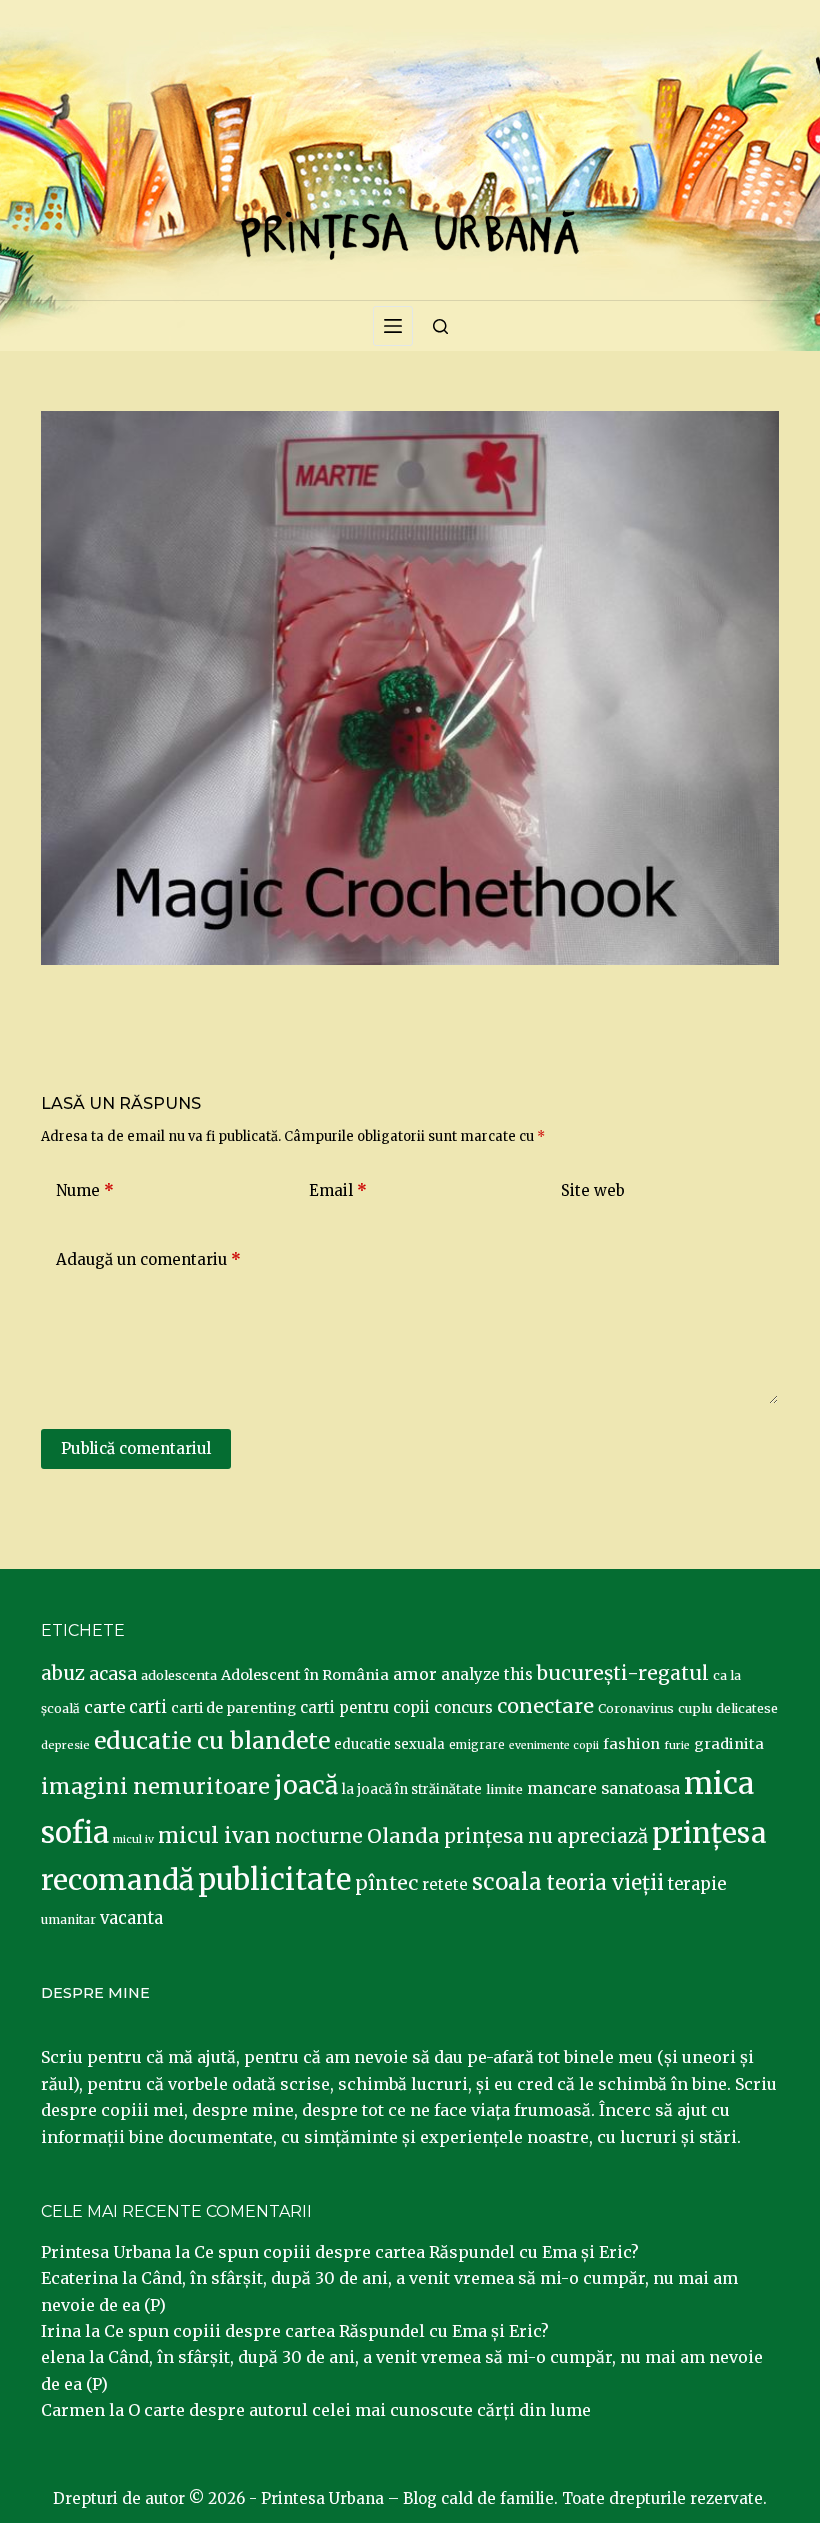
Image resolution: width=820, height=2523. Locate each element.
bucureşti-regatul (623, 1673)
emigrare (477, 1745)
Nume (85, 1190)
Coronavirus (636, 1708)
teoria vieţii (605, 1883)
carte (104, 1707)
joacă (306, 1785)
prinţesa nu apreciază (546, 1836)
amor (415, 1674)
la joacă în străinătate (412, 1789)
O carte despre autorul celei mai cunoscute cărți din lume (359, 2410)
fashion (631, 1744)
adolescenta (179, 1675)
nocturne (319, 1836)
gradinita (729, 1744)
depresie (65, 1745)
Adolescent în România (305, 1675)
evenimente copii (554, 1745)
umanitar (68, 1919)
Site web (593, 1190)
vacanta (131, 1918)
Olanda (403, 1836)
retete (445, 1884)
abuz (63, 1673)
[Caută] (440, 326)
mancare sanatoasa (603, 1788)
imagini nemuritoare (155, 1786)
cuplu (695, 1708)
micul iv (133, 1839)
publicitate (274, 1880)
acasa (113, 1674)
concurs (463, 1707)
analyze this (487, 1674)
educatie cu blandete (212, 1740)
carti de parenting (233, 1708)
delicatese (747, 1708)
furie (677, 1745)
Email (338, 1190)
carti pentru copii (365, 1707)
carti (148, 1707)
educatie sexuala (389, 1744)
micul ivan (214, 1836)
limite (504, 1789)
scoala (507, 1882)
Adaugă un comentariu (148, 1259)
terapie (697, 1884)
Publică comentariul (136, 1448)
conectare (545, 1706)
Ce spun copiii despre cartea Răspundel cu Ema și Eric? (416, 2252)
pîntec (386, 1883)
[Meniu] (393, 326)
